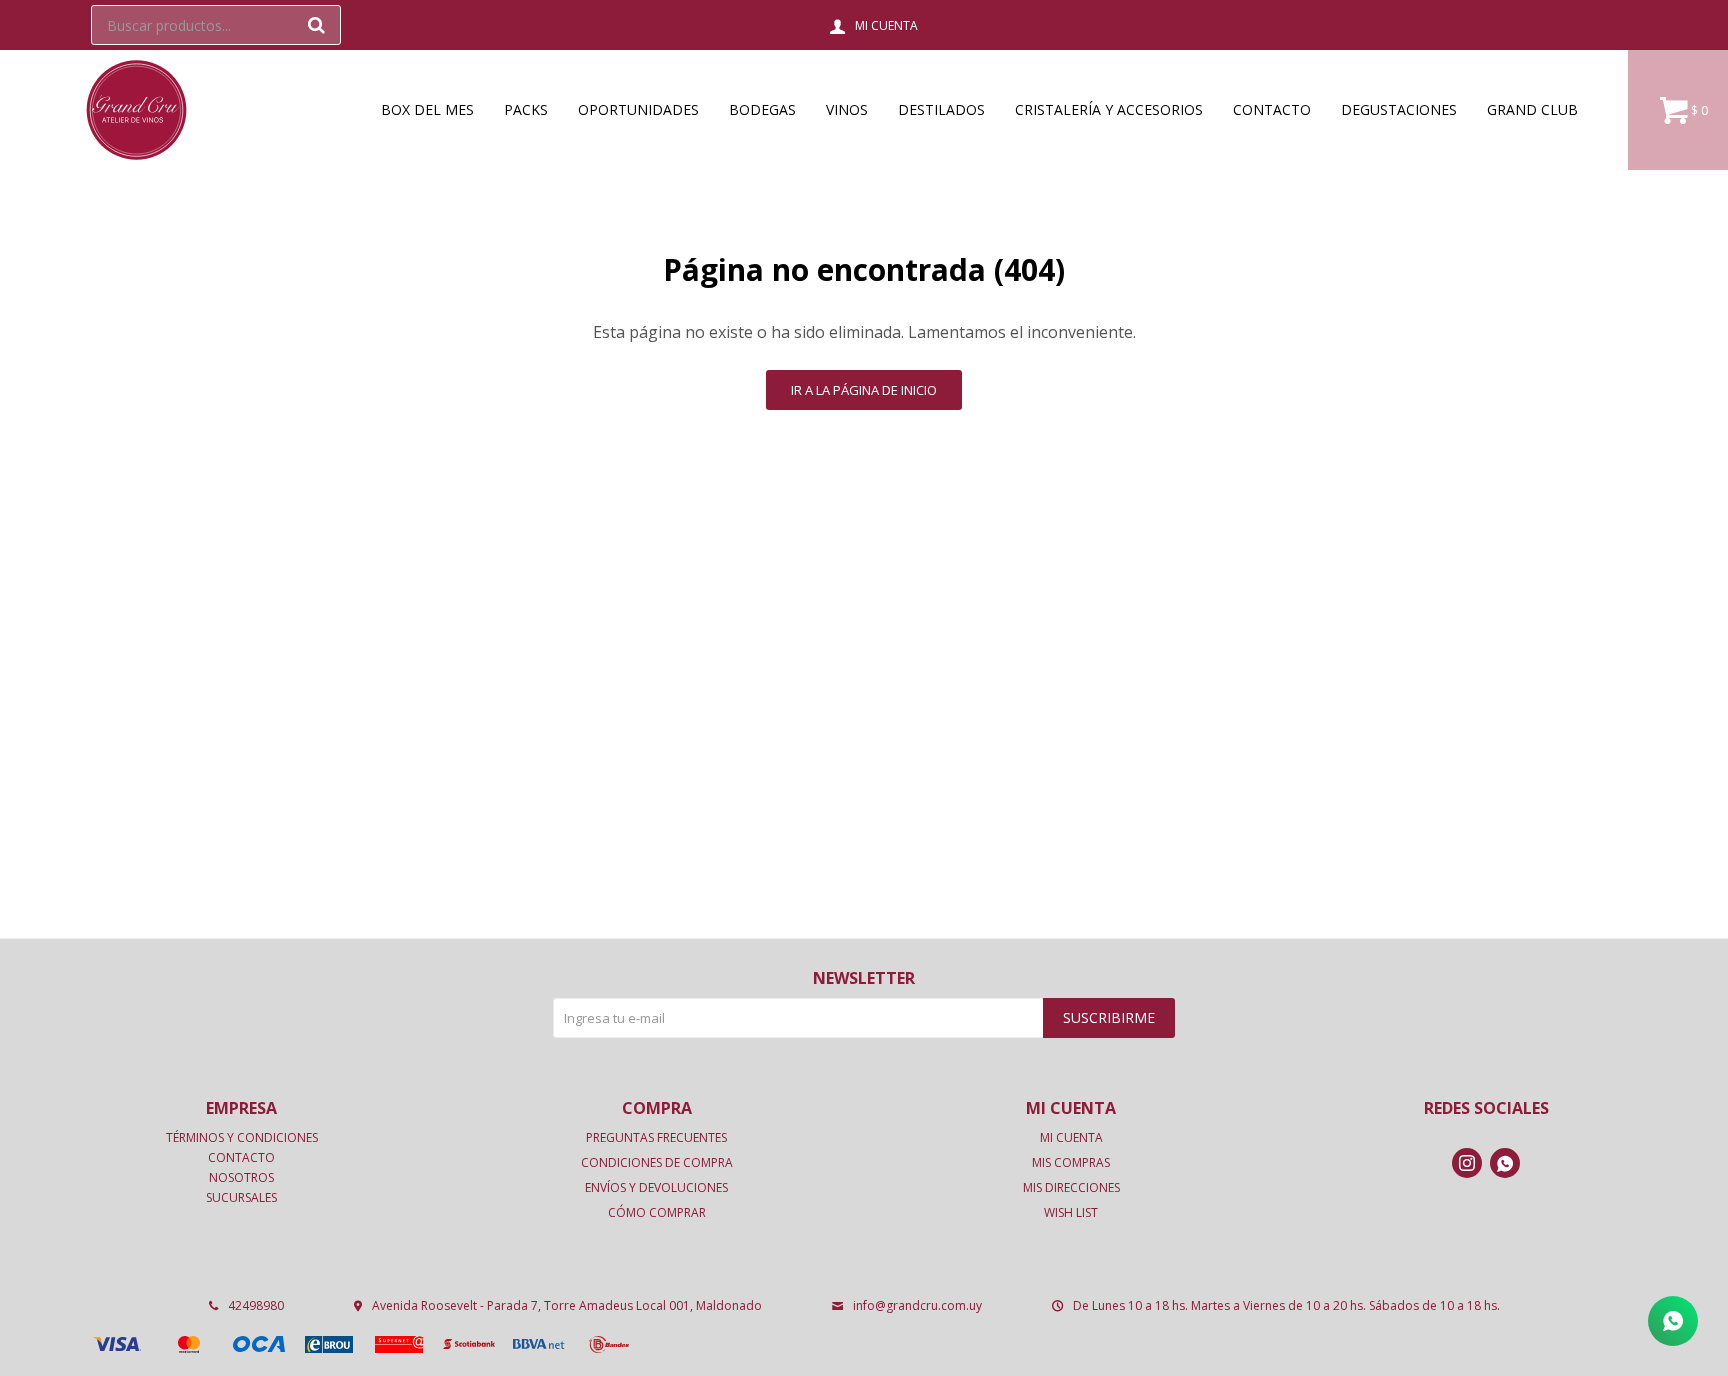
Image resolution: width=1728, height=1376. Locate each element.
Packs (526, 109)
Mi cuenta (1071, 1137)
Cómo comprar (657, 1212)
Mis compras (1071, 1162)
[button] (316, 25)
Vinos (847, 109)
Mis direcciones (1071, 1187)
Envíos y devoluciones (656, 1187)
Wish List (1071, 1212)
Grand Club (1532, 109)
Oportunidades (638, 109)
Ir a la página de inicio (864, 390)
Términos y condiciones (242, 1137)
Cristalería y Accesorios (1109, 109)
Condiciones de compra (657, 1162)
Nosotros (241, 1177)
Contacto (1272, 109)
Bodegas (762, 109)
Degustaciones (1399, 109)
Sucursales (241, 1197)
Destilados (941, 109)
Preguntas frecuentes (656, 1137)
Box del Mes (427, 109)
